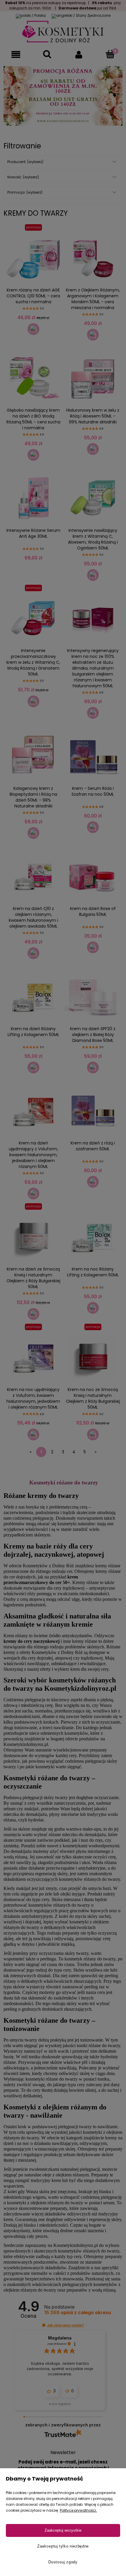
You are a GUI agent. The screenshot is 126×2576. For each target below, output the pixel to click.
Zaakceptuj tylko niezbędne (63, 2546)
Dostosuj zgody (63, 2562)
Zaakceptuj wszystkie (63, 2530)
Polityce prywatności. (78, 2510)
